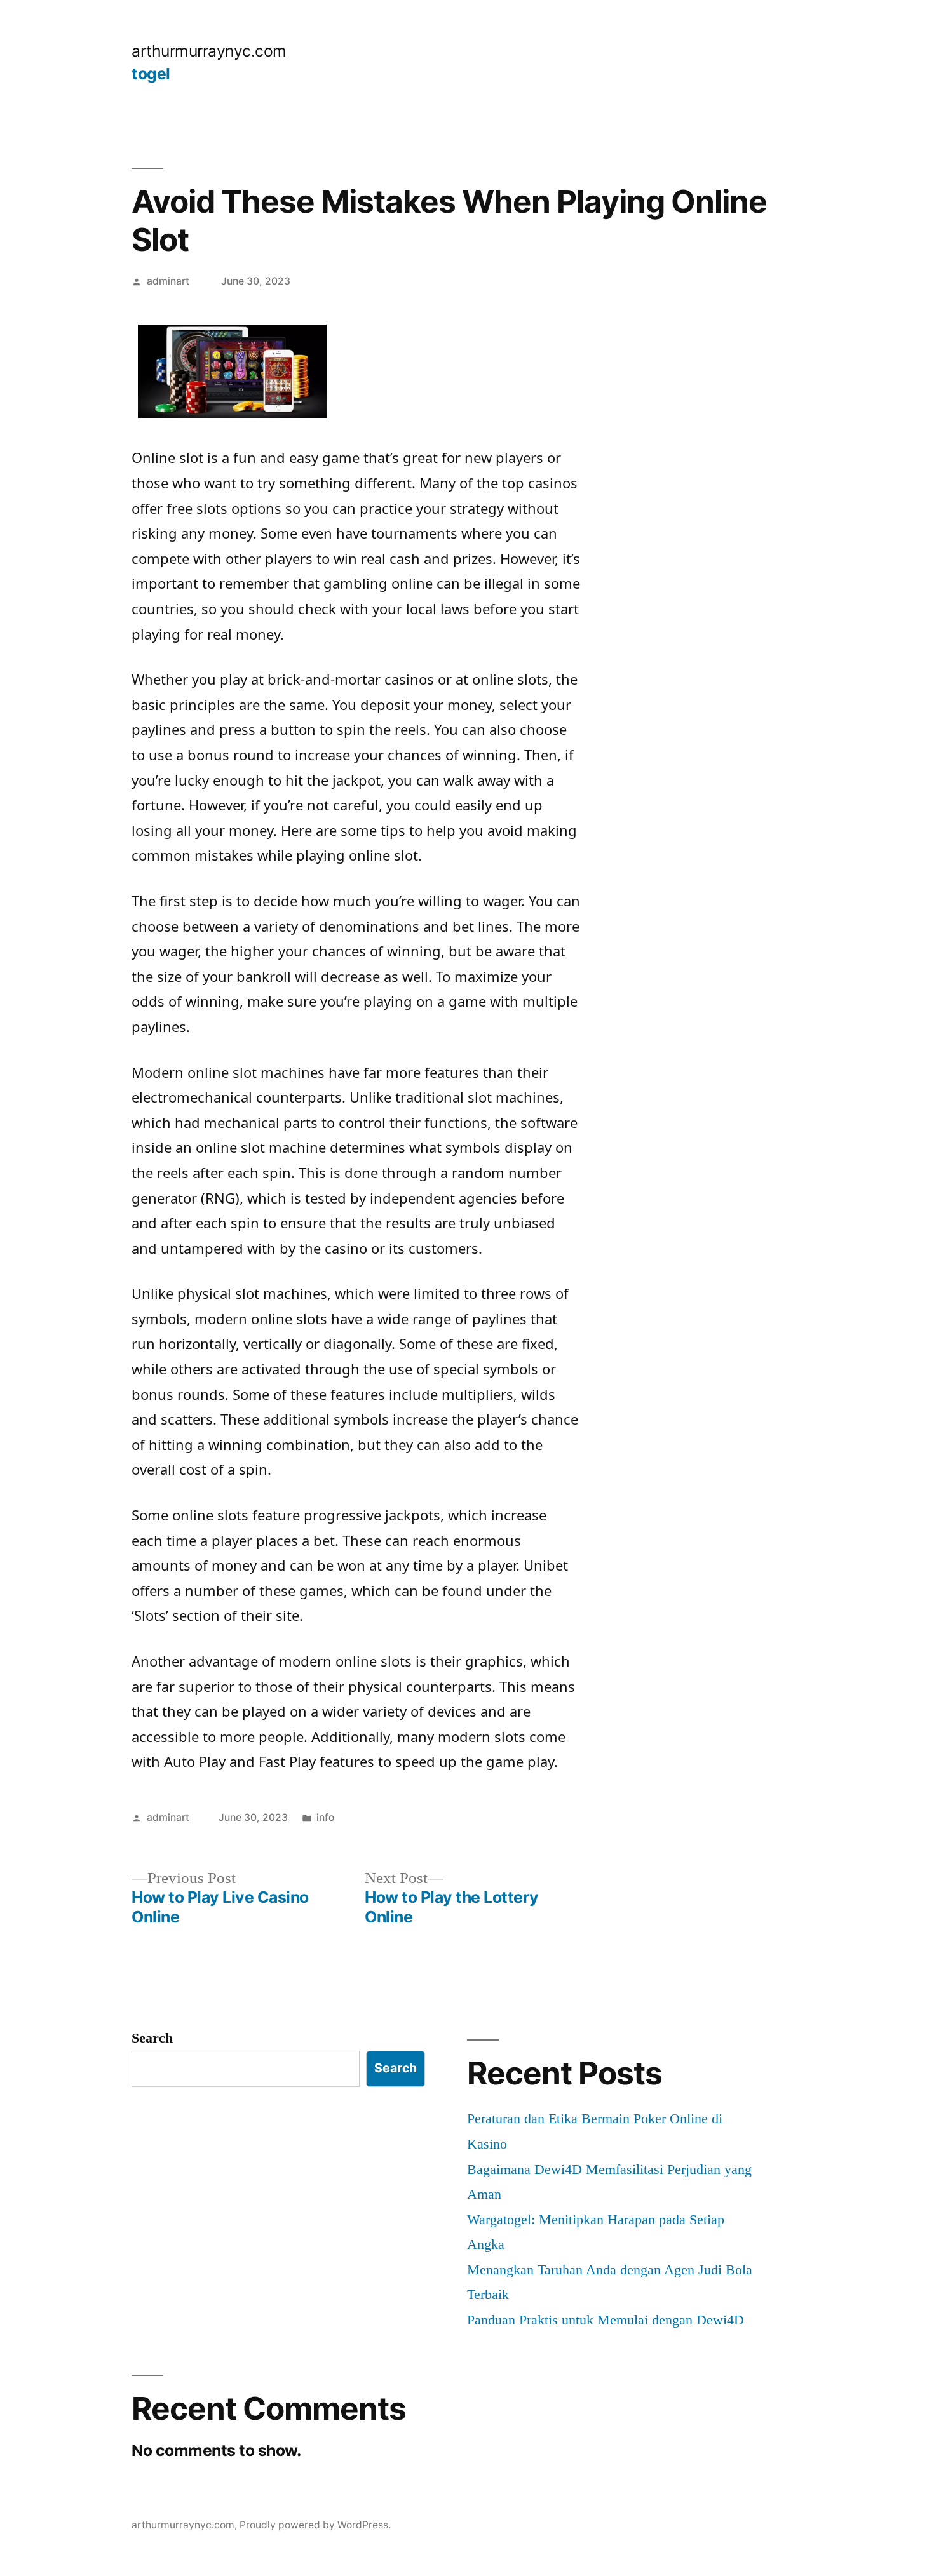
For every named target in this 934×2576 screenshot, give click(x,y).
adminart (168, 281)
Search (152, 2038)
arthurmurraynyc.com (209, 51)
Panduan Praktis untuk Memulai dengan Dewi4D (606, 2320)
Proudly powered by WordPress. (315, 2525)
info (325, 1817)
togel (151, 74)
